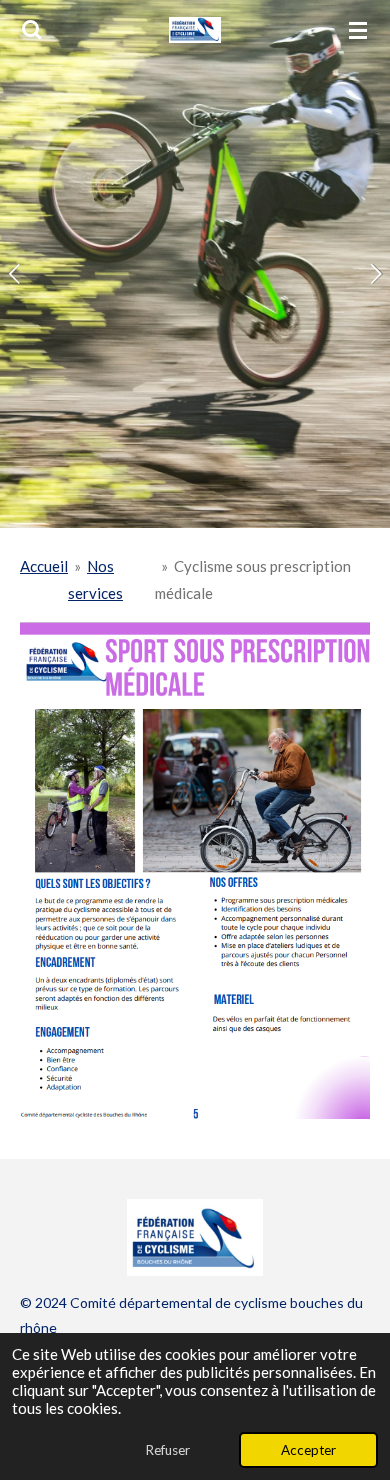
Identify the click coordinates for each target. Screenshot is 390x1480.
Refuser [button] (167, 1450)
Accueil (44, 566)
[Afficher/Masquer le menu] (358, 30)
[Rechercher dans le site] (32, 30)
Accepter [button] (308, 1450)
